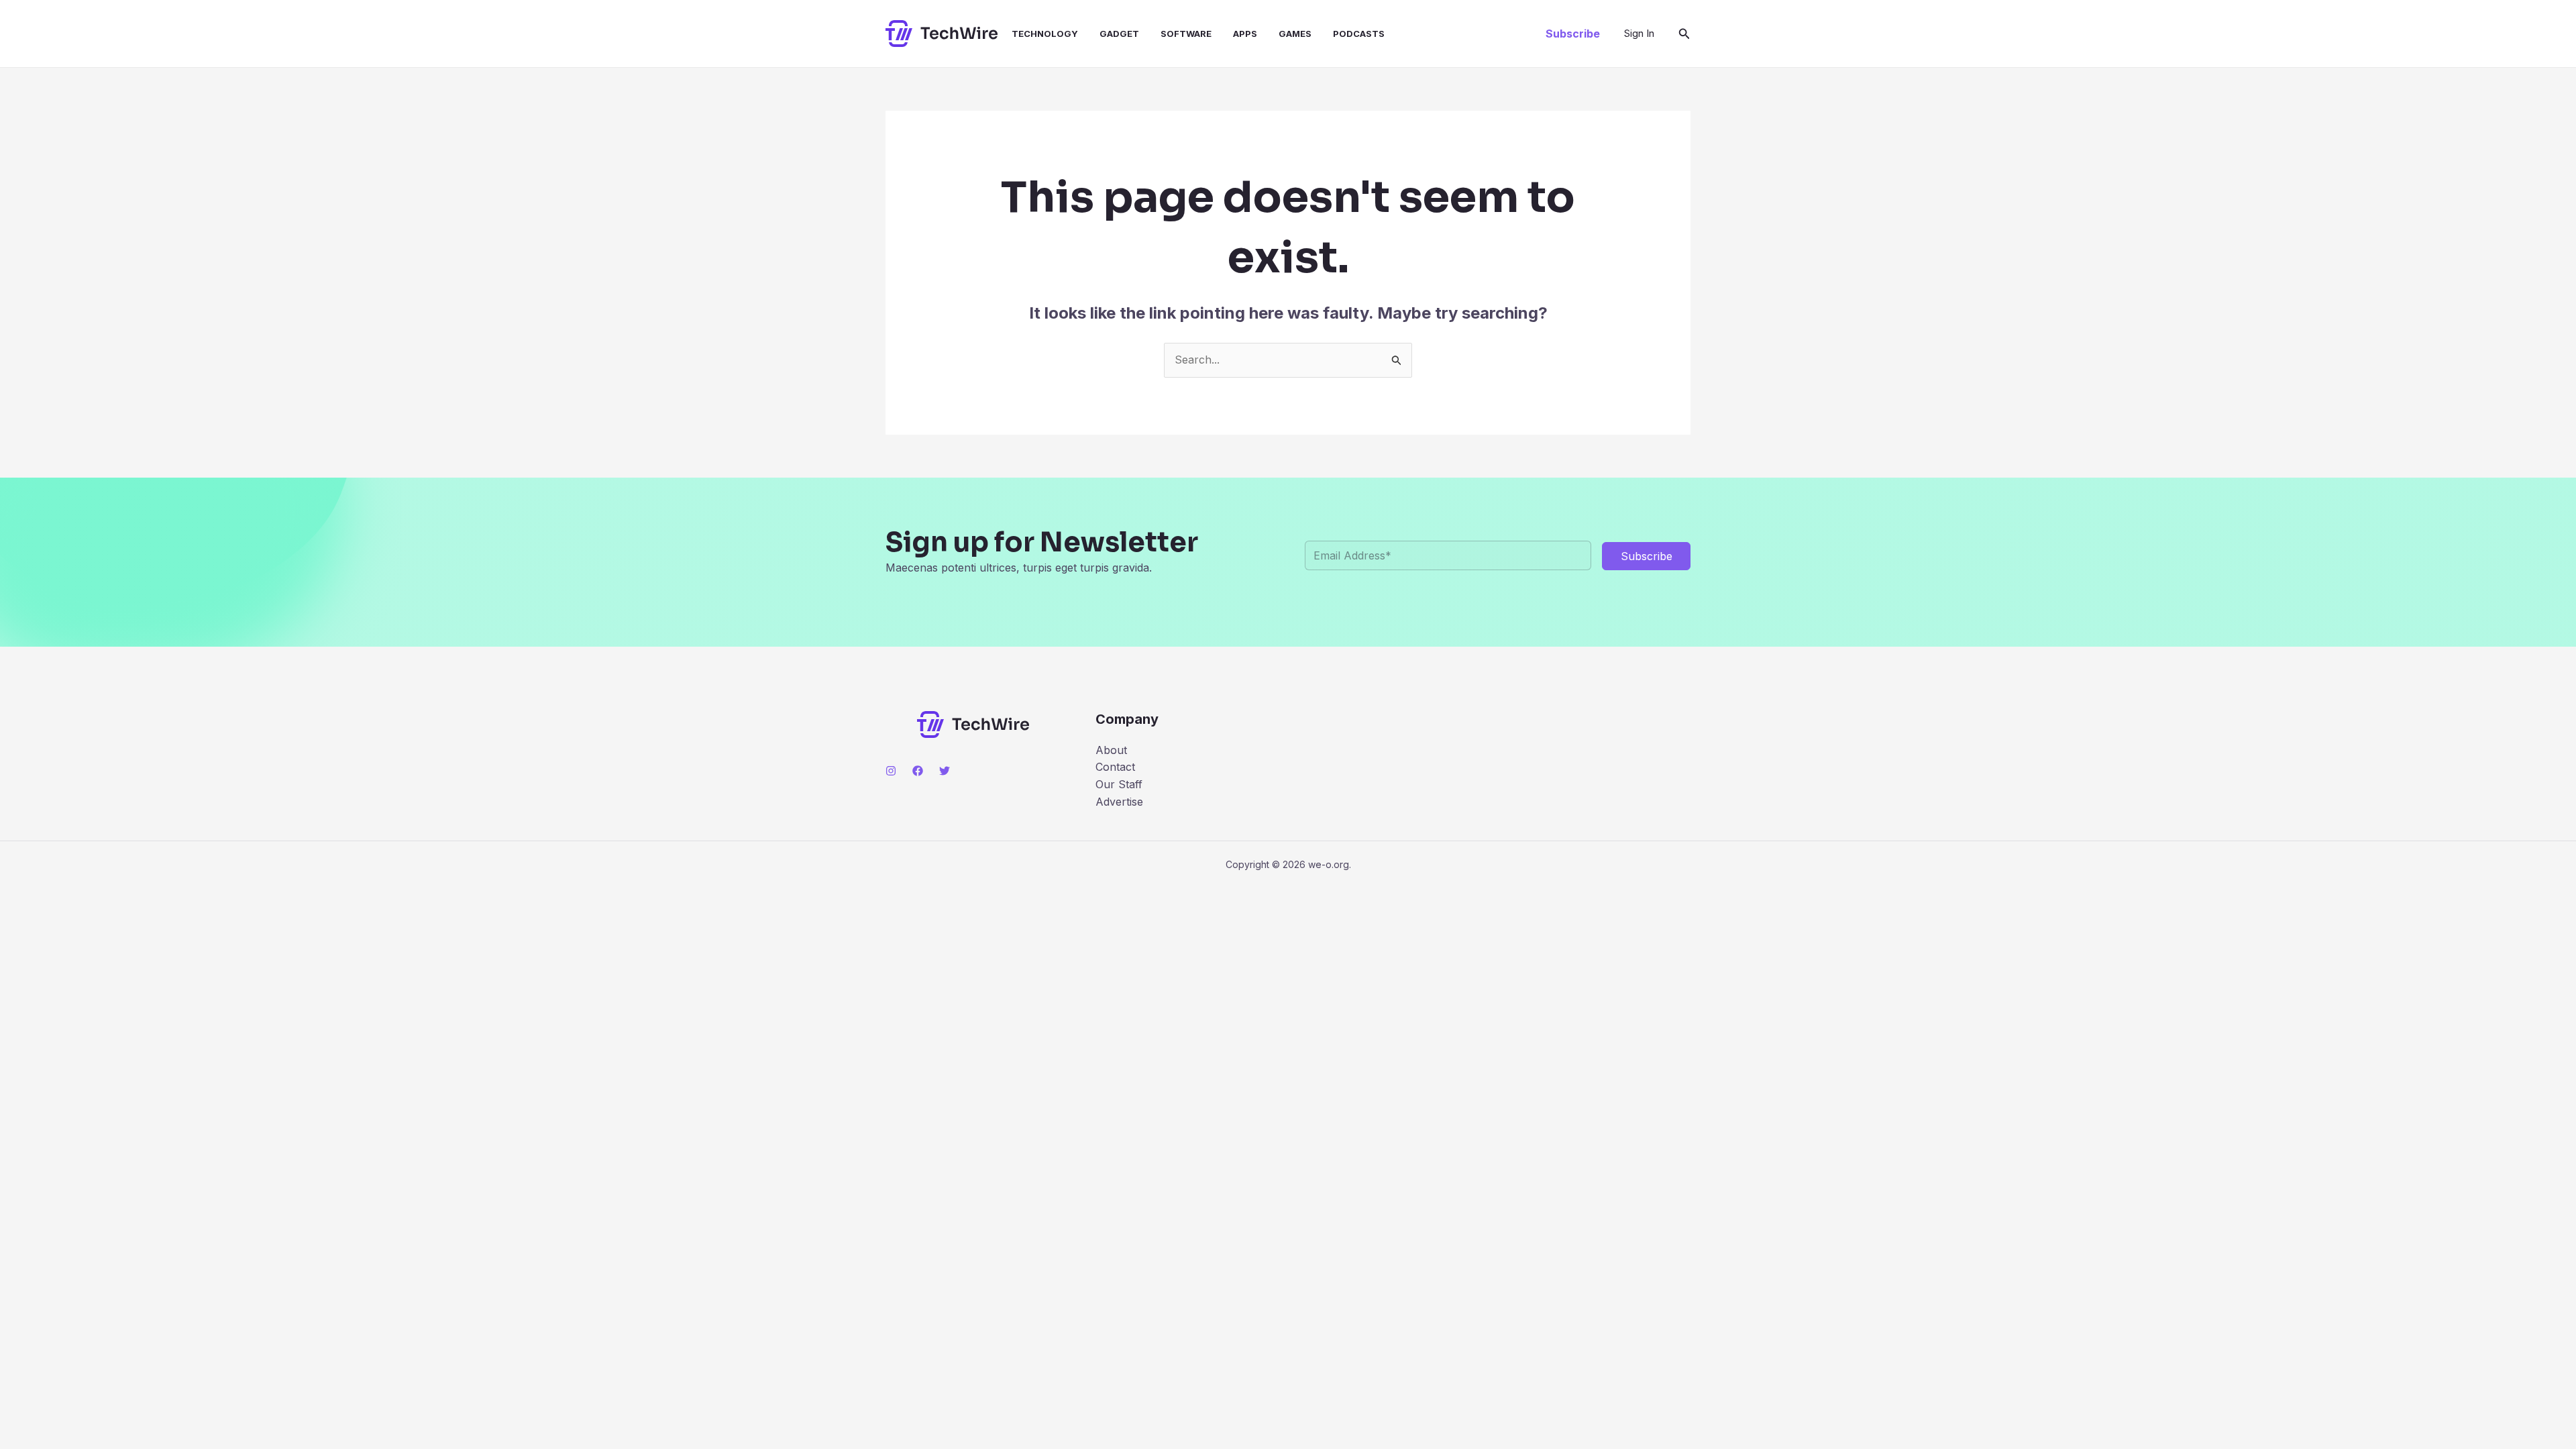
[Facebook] (918, 771)
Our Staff (1119, 784)
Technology (1045, 34)
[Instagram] (891, 771)
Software (1186, 34)
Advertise (1119, 802)
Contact (1115, 767)
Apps (1245, 34)
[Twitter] (945, 771)
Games (1295, 34)
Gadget (1119, 34)
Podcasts (1359, 34)
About (1111, 750)
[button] (1573, 34)
